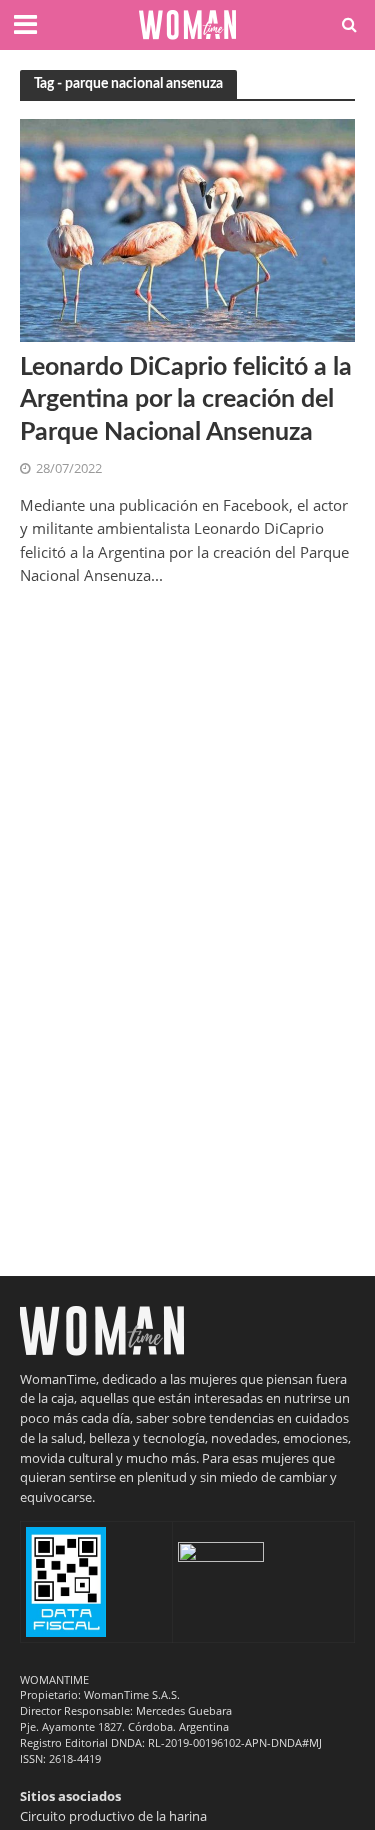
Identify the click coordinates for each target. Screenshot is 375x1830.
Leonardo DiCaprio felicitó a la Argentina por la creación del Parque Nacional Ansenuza (186, 400)
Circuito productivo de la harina (113, 1816)
